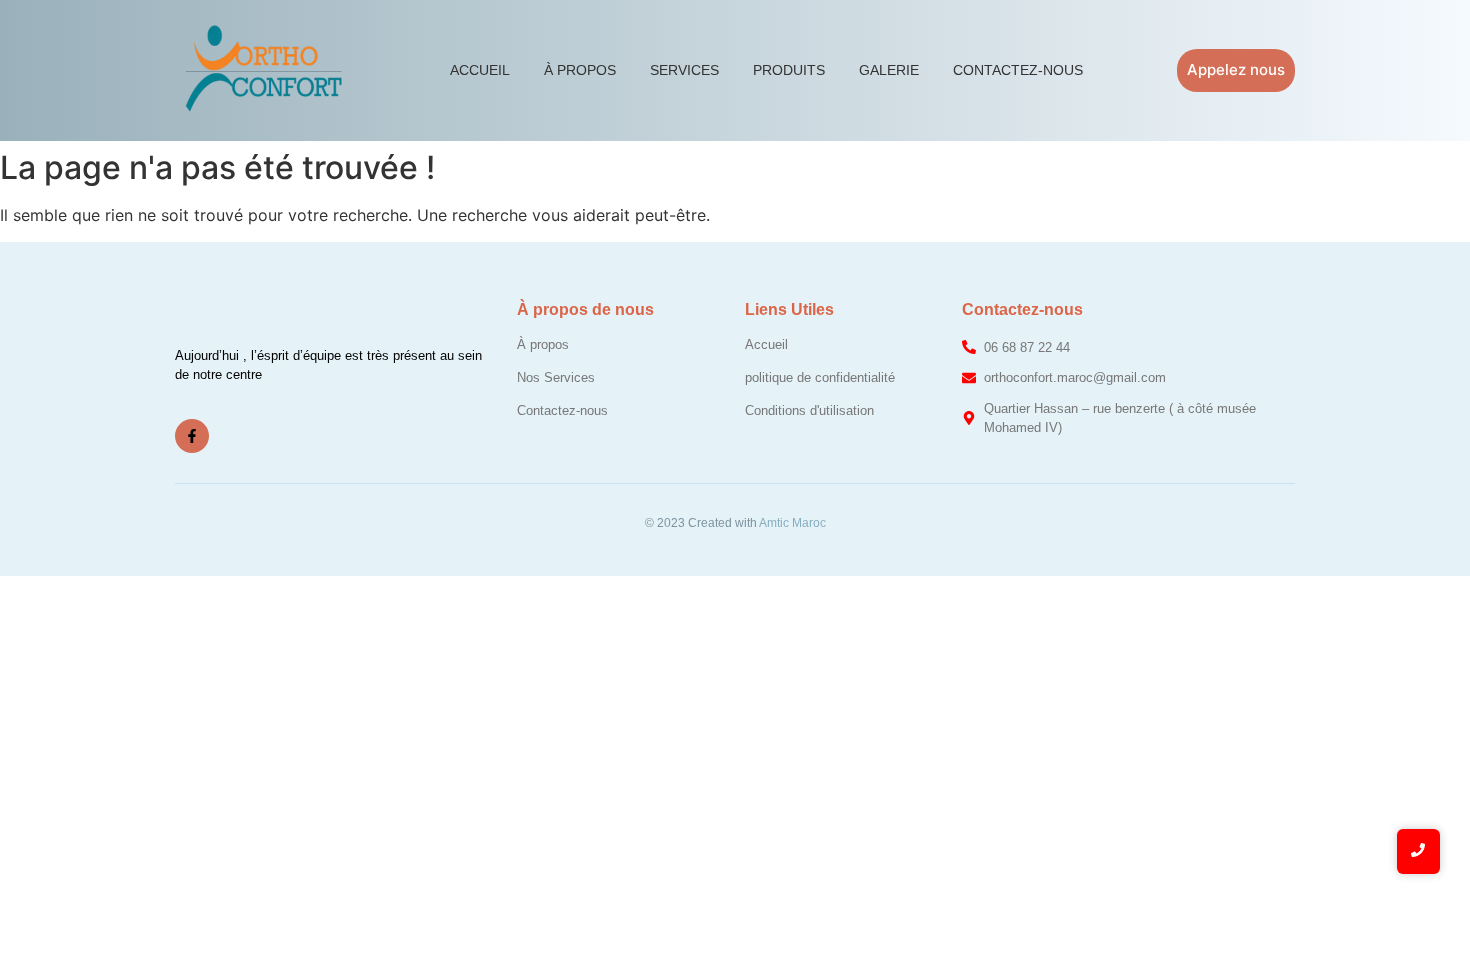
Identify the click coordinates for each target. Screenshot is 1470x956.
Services (684, 70)
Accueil (480, 70)
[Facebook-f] (192, 436)
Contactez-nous (1018, 70)
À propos (580, 70)
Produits (789, 70)
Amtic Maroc (792, 523)
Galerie (889, 70)
